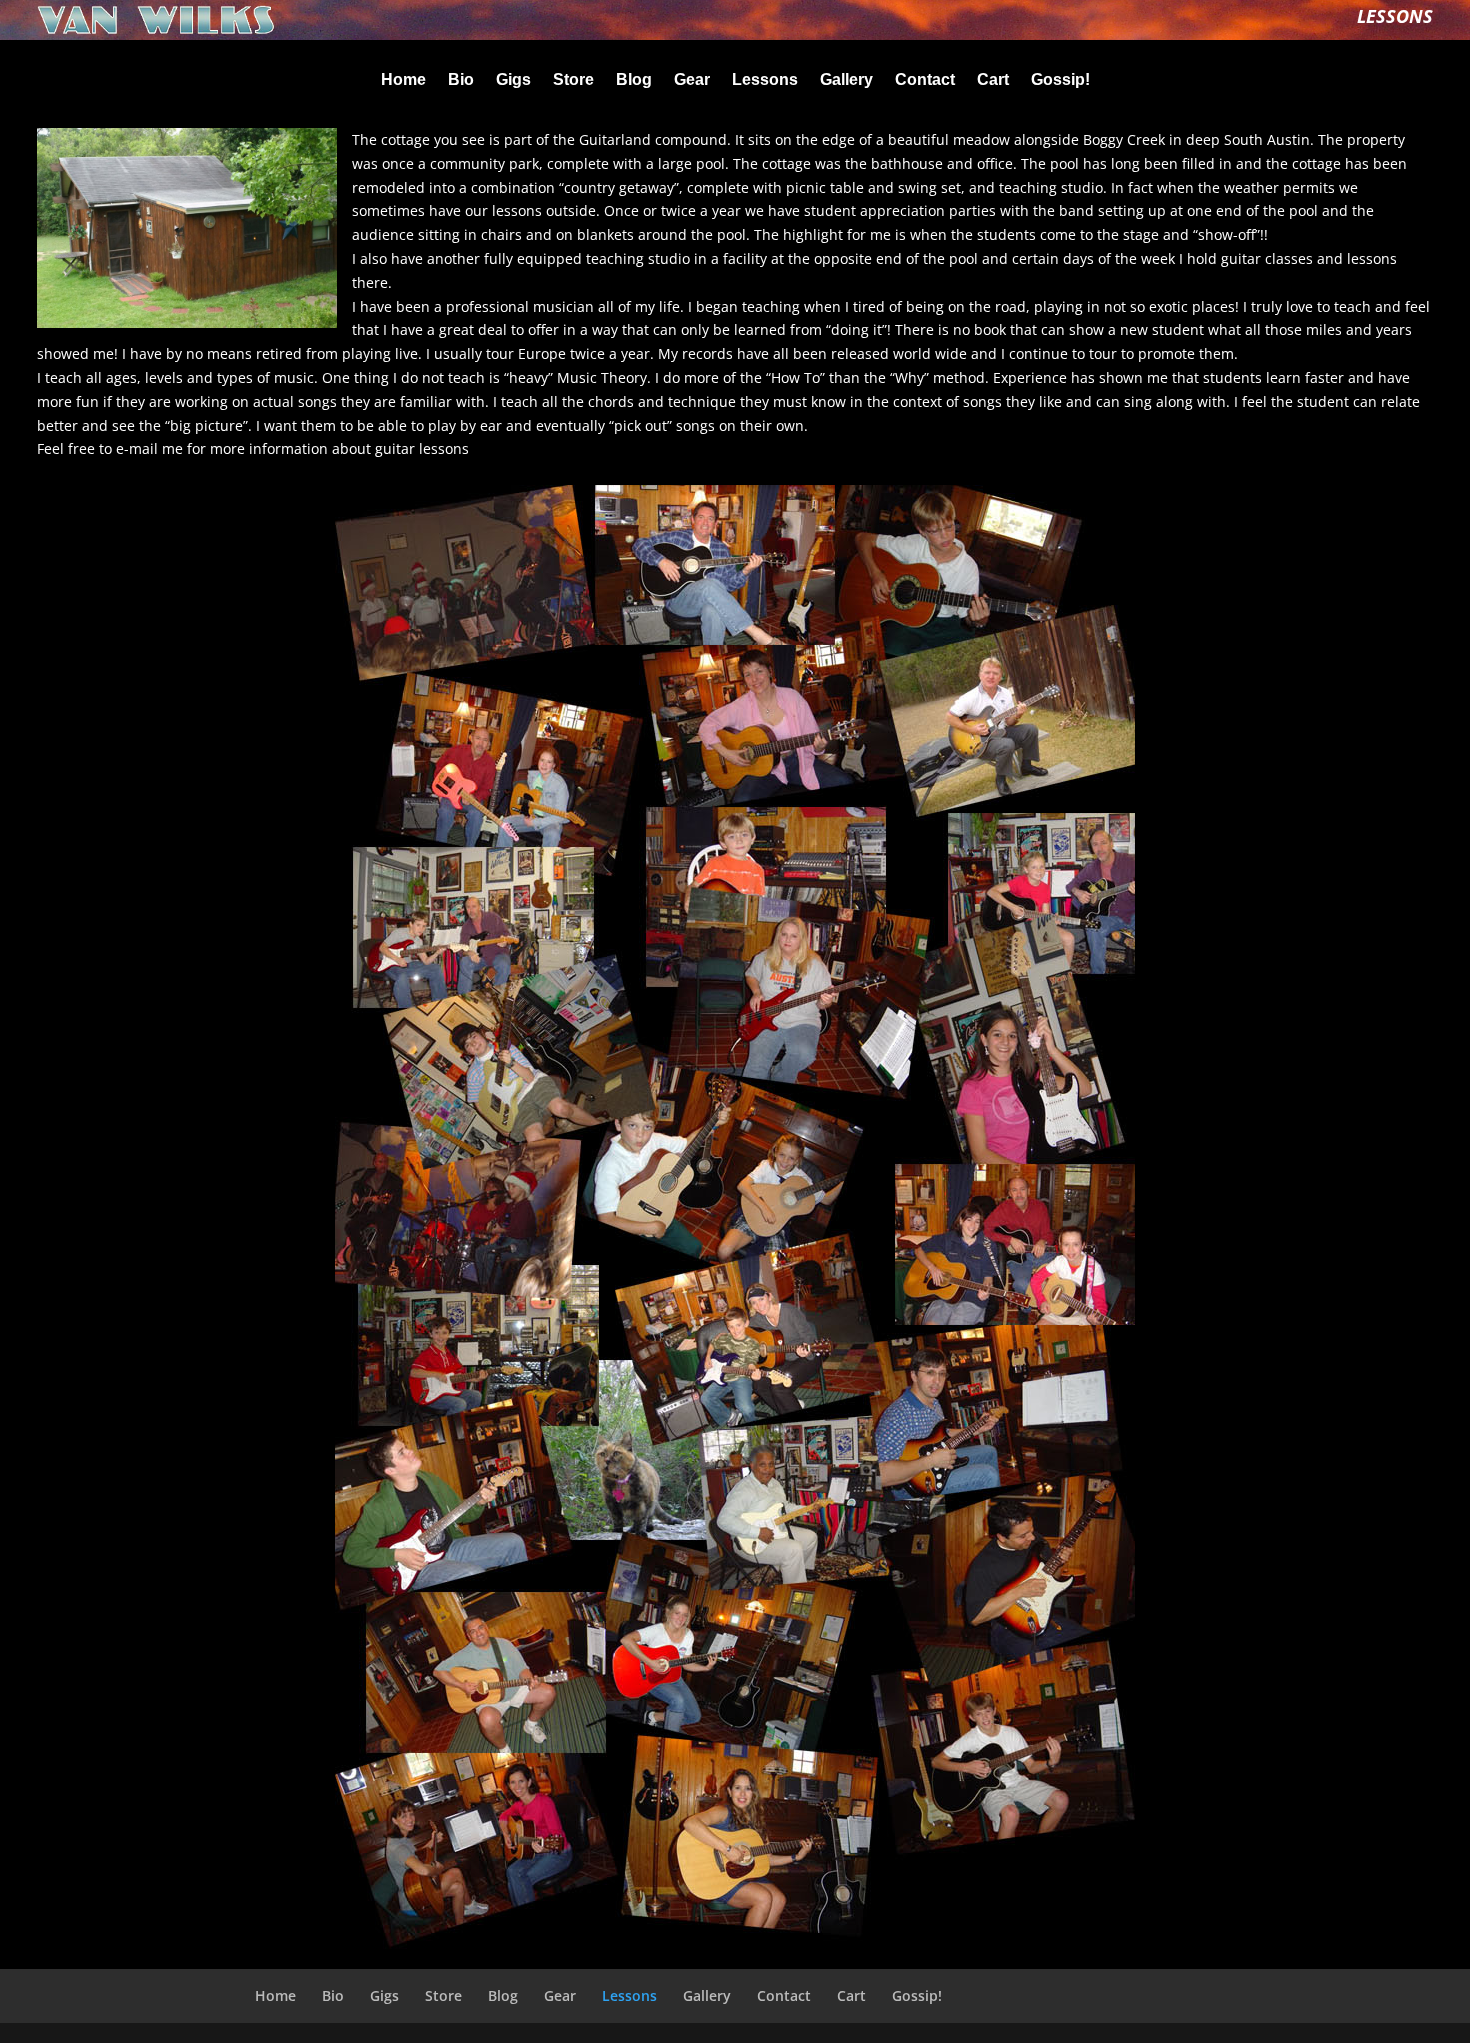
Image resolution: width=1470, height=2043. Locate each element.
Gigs (513, 80)
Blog (634, 80)
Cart (993, 80)
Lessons (765, 80)
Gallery (846, 80)
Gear (692, 80)
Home (403, 80)
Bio (461, 80)
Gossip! (1060, 80)
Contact (925, 80)
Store (573, 80)
